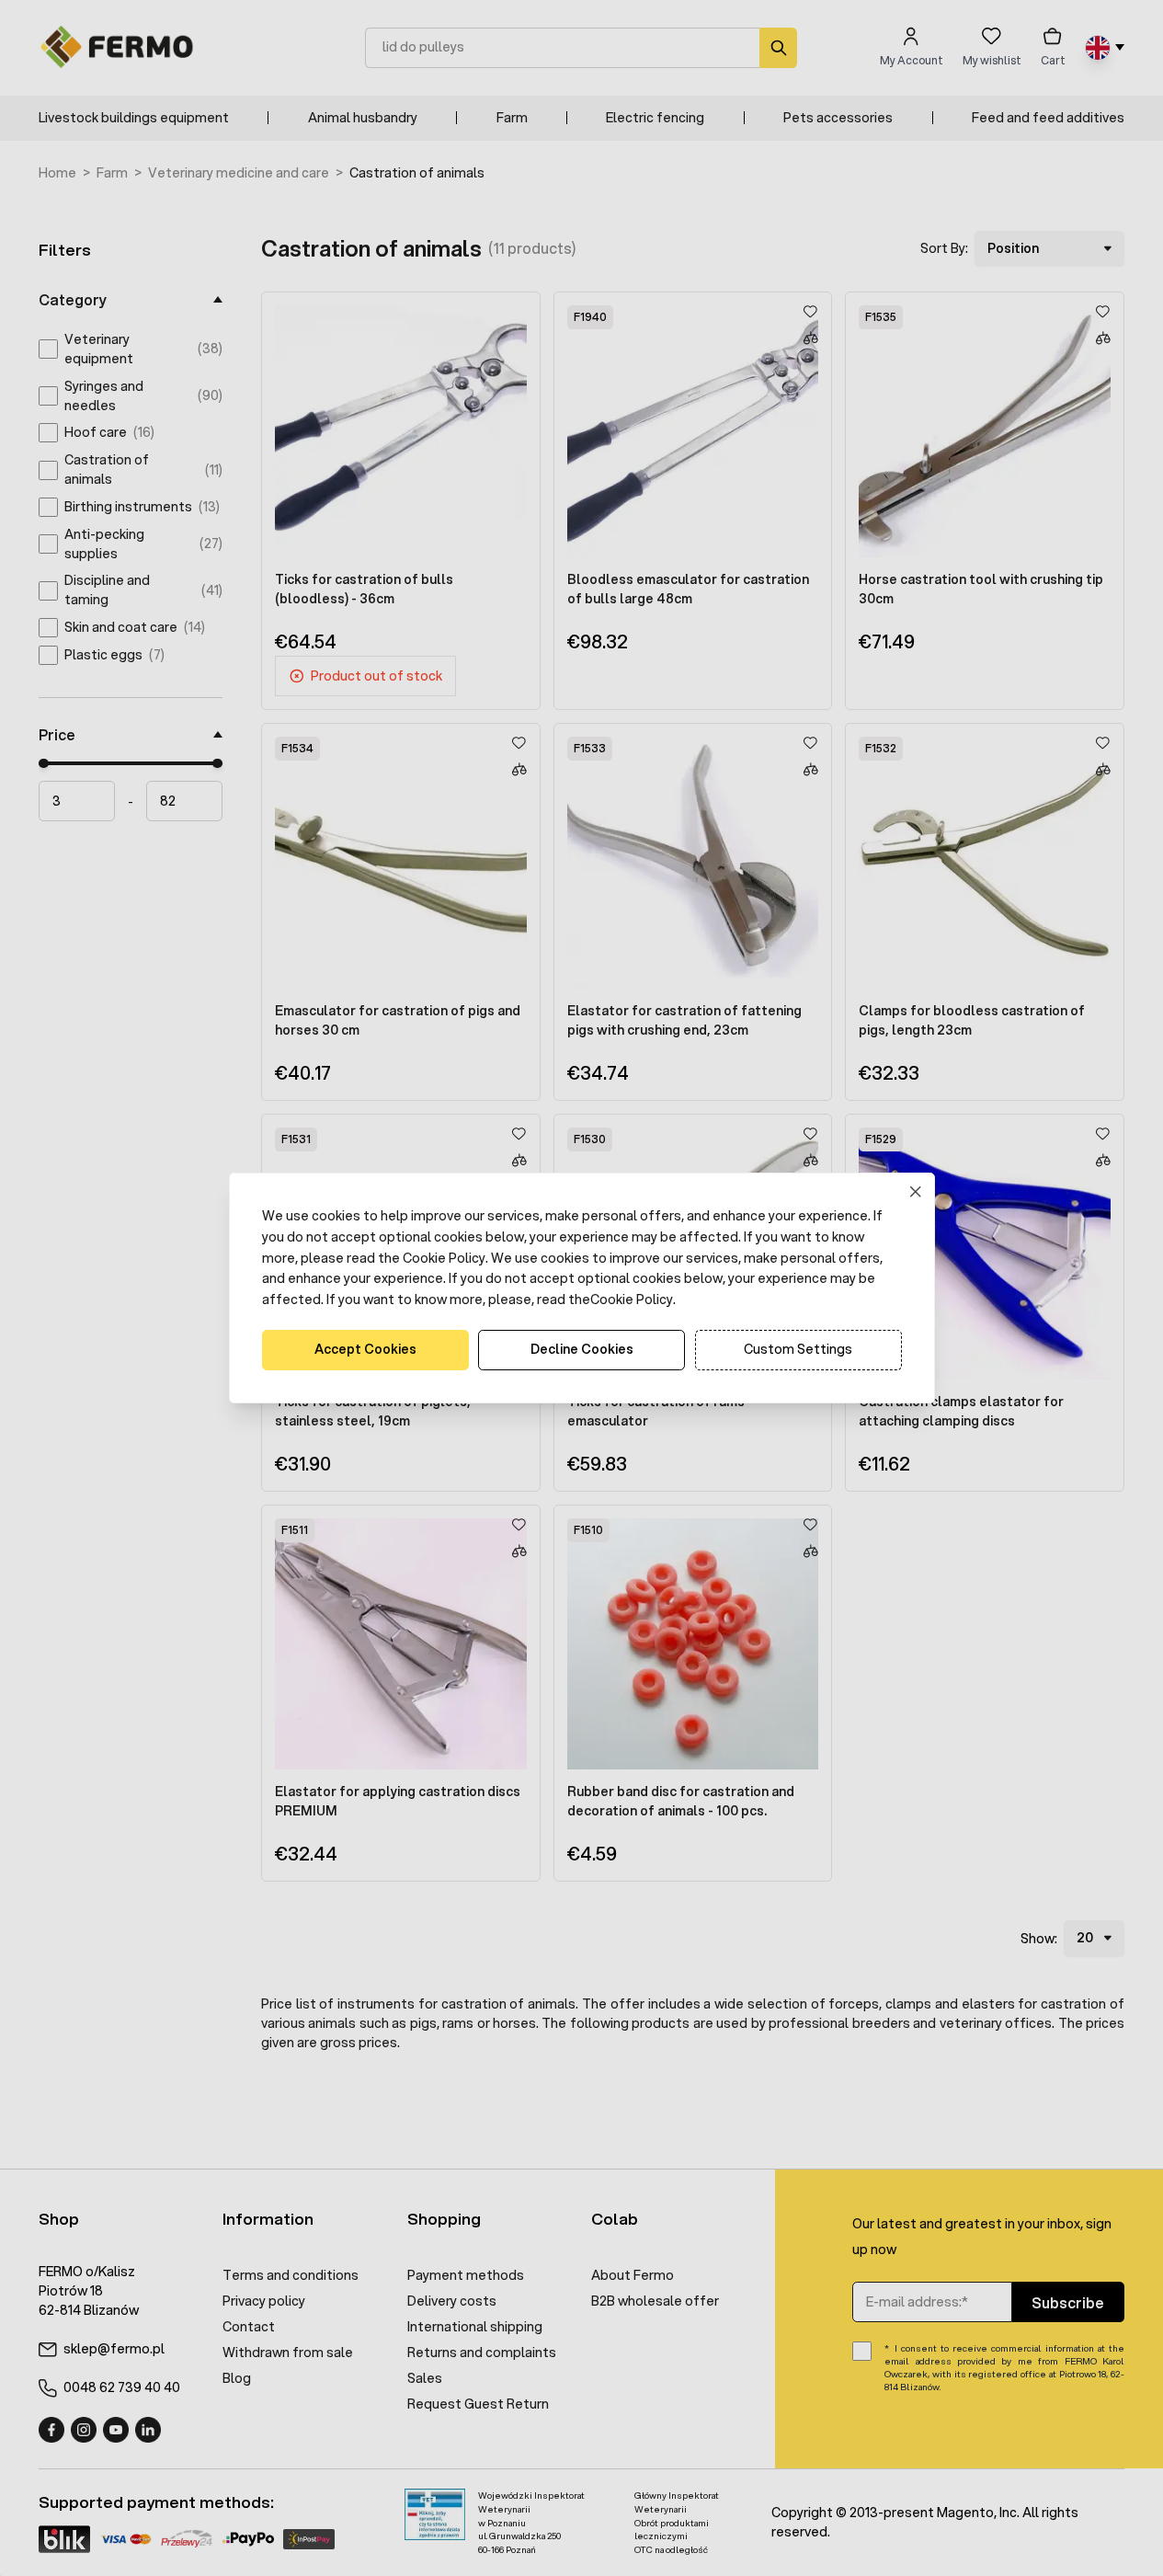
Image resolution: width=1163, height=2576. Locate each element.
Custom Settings (798, 1349)
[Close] (915, 1192)
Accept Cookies (365, 1349)
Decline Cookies (582, 1349)
